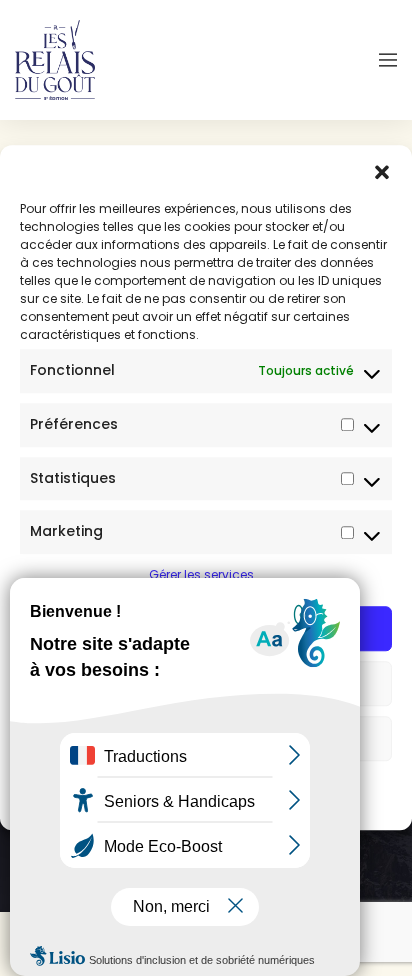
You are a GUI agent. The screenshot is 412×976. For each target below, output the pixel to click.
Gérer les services (201, 574)
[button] (382, 170)
